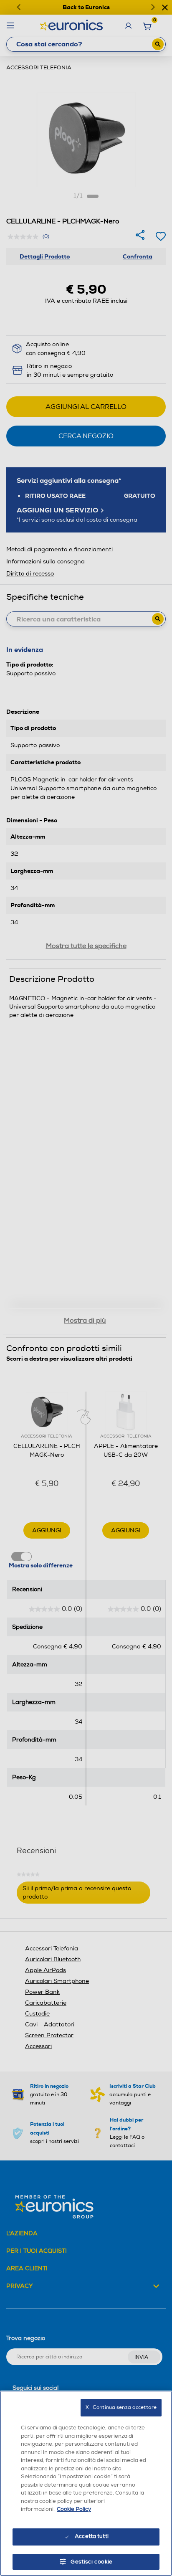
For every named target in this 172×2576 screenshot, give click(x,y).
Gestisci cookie (92, 2562)
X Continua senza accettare (121, 2407)
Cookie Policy (74, 2509)
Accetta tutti (92, 2536)
